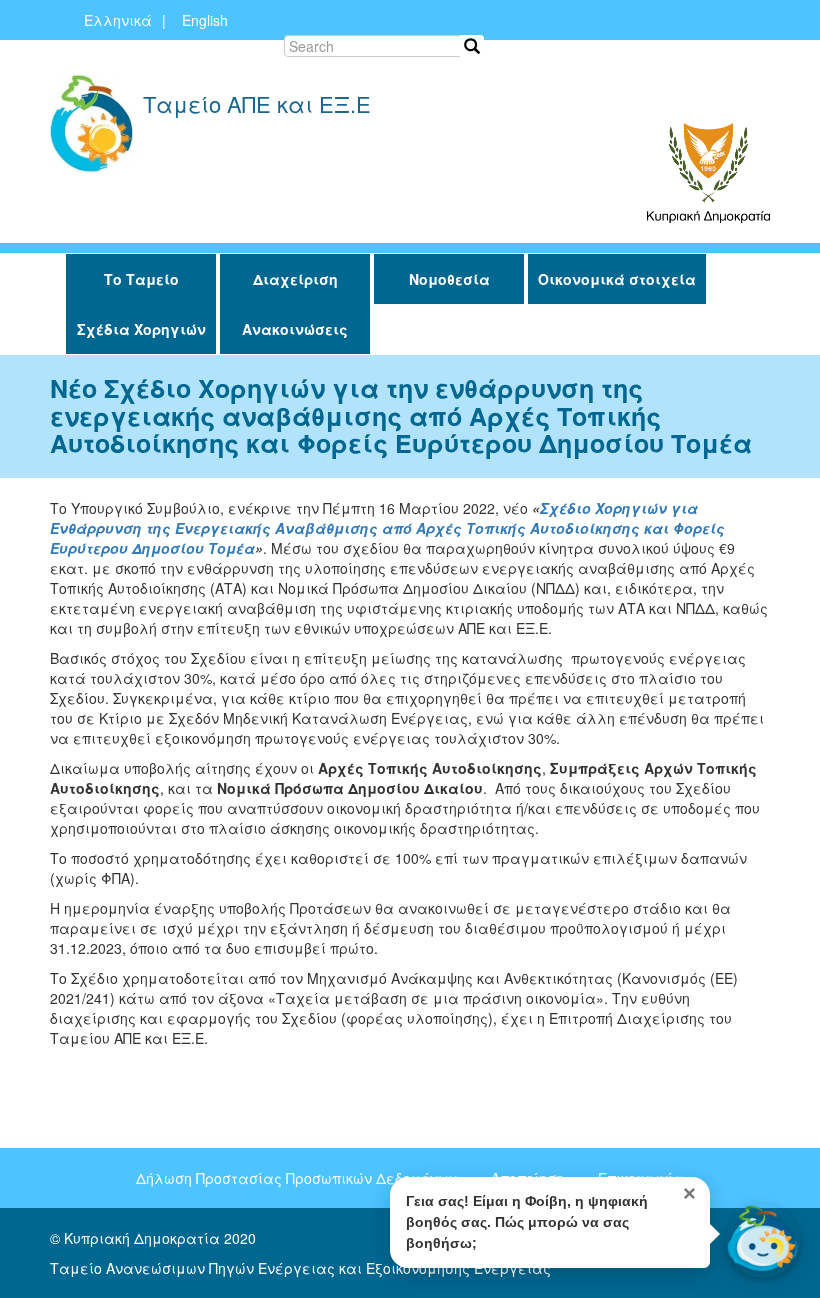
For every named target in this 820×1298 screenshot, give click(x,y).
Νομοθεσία (449, 279)
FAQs (515, 50)
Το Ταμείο (141, 279)
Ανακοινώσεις (295, 329)
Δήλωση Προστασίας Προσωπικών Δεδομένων (296, 1178)
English (205, 20)
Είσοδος (686, 50)
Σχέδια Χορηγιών (141, 329)
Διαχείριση (295, 279)
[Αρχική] (91, 124)
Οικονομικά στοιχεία (617, 279)
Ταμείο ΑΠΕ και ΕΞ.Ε (257, 106)
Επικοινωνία (596, 50)
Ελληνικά (118, 20)
